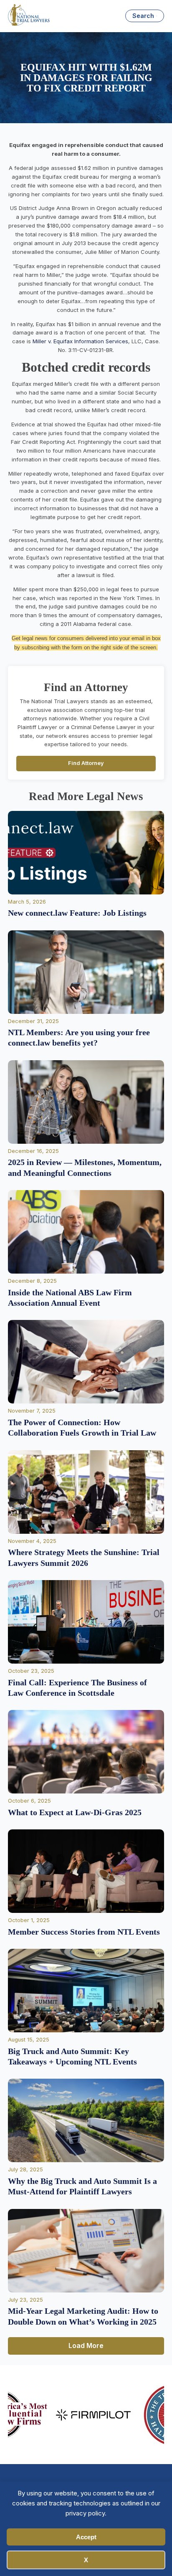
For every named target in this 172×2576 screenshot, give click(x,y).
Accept (86, 2537)
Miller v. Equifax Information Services (80, 341)
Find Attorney (86, 763)
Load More (86, 2346)
